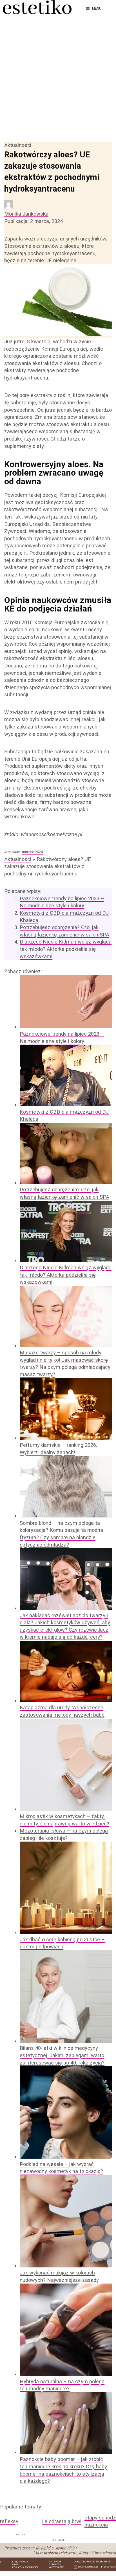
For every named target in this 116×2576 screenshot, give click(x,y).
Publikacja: (34, 221)
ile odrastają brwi (62, 2521)
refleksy (9, 2521)
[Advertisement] (58, 78)
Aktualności (18, 145)
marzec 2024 (32, 852)
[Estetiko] (37, 8)
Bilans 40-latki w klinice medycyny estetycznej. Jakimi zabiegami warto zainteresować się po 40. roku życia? (62, 2055)
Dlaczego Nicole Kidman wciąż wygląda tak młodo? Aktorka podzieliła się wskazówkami (66, 949)
